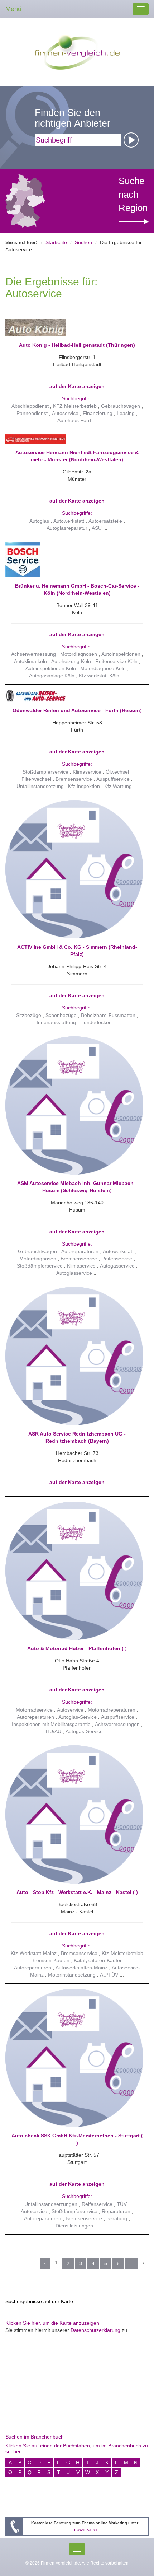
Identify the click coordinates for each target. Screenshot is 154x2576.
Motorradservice (34, 1710)
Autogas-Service (84, 1731)
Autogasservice (117, 1266)
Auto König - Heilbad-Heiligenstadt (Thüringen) (77, 345)
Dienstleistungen (74, 2226)
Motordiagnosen (79, 654)
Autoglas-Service (78, 1717)
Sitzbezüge (29, 1015)
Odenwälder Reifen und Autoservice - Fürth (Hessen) (77, 710)
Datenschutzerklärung (95, 2330)
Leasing (126, 413)
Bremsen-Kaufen (50, 1960)
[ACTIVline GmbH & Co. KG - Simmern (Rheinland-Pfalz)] (74, 869)
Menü (13, 9)
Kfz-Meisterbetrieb (122, 1953)
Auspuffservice (113, 779)
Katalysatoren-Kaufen (98, 1960)
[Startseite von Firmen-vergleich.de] (77, 52)
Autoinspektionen (121, 654)
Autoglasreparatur (67, 528)
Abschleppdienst (30, 406)
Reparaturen (116, 2211)
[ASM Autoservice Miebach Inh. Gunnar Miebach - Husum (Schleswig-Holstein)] (74, 1105)
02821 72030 (85, 2530)
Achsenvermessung (33, 654)
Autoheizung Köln (71, 661)
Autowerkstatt (69, 521)
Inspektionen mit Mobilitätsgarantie (51, 1724)
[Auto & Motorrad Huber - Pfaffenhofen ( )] (74, 1571)
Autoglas (39, 521)
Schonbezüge (61, 1015)
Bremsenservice (74, 779)
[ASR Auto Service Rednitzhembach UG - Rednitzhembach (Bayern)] (74, 1356)
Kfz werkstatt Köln (99, 676)
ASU (97, 528)
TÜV (122, 2204)
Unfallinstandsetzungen (51, 2204)
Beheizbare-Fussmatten (108, 1015)
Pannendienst (32, 413)
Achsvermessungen (117, 1724)
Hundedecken (96, 1022)
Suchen (83, 242)
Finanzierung (98, 413)
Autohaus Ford (74, 420)
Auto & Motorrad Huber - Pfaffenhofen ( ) (77, 1648)
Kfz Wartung (118, 786)
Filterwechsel (36, 779)
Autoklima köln (30, 661)
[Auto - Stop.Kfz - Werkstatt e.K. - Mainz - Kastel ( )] (74, 1814)
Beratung (117, 2218)
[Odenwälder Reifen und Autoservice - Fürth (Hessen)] (74, 696)
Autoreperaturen (35, 1717)
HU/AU (54, 1731)
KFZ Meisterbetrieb (75, 406)
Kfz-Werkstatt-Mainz (34, 1953)
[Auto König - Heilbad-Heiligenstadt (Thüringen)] (74, 328)
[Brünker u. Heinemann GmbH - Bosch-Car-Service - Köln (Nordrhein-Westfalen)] (74, 560)
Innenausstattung (56, 1022)
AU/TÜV (109, 1975)
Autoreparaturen (80, 1251)
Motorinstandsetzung (72, 1975)
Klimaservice (87, 772)
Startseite (56, 242)
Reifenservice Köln (116, 661)
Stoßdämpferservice (45, 772)
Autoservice (65, 413)
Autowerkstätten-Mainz (81, 1968)
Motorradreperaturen (112, 1710)
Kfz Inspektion (84, 786)
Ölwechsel (117, 772)
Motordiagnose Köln (103, 668)
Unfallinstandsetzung (40, 786)
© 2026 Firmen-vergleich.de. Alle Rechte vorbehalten (77, 2563)
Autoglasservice (74, 1273)
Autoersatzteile (105, 521)
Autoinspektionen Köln (51, 668)
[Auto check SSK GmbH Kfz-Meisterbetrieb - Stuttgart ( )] (74, 2057)
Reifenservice (117, 1259)
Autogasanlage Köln (52, 676)
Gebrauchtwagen (121, 406)
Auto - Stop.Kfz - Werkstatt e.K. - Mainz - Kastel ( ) (77, 1892)
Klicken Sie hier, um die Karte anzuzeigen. (53, 2323)
